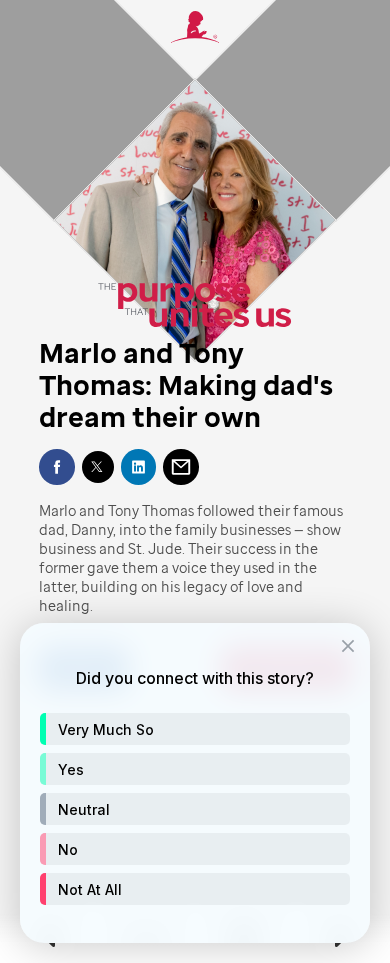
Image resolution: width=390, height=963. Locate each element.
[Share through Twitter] (98, 467)
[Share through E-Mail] (181, 467)
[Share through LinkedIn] (139, 467)
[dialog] (195, 783)
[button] (195, 729)
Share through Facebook (57, 467)
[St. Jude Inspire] (195, 37)
